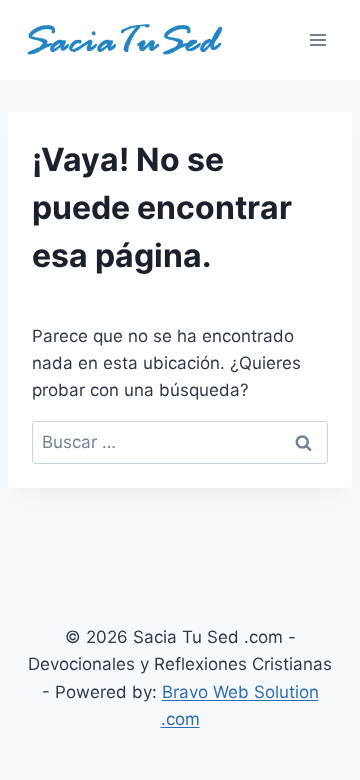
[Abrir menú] (317, 39)
